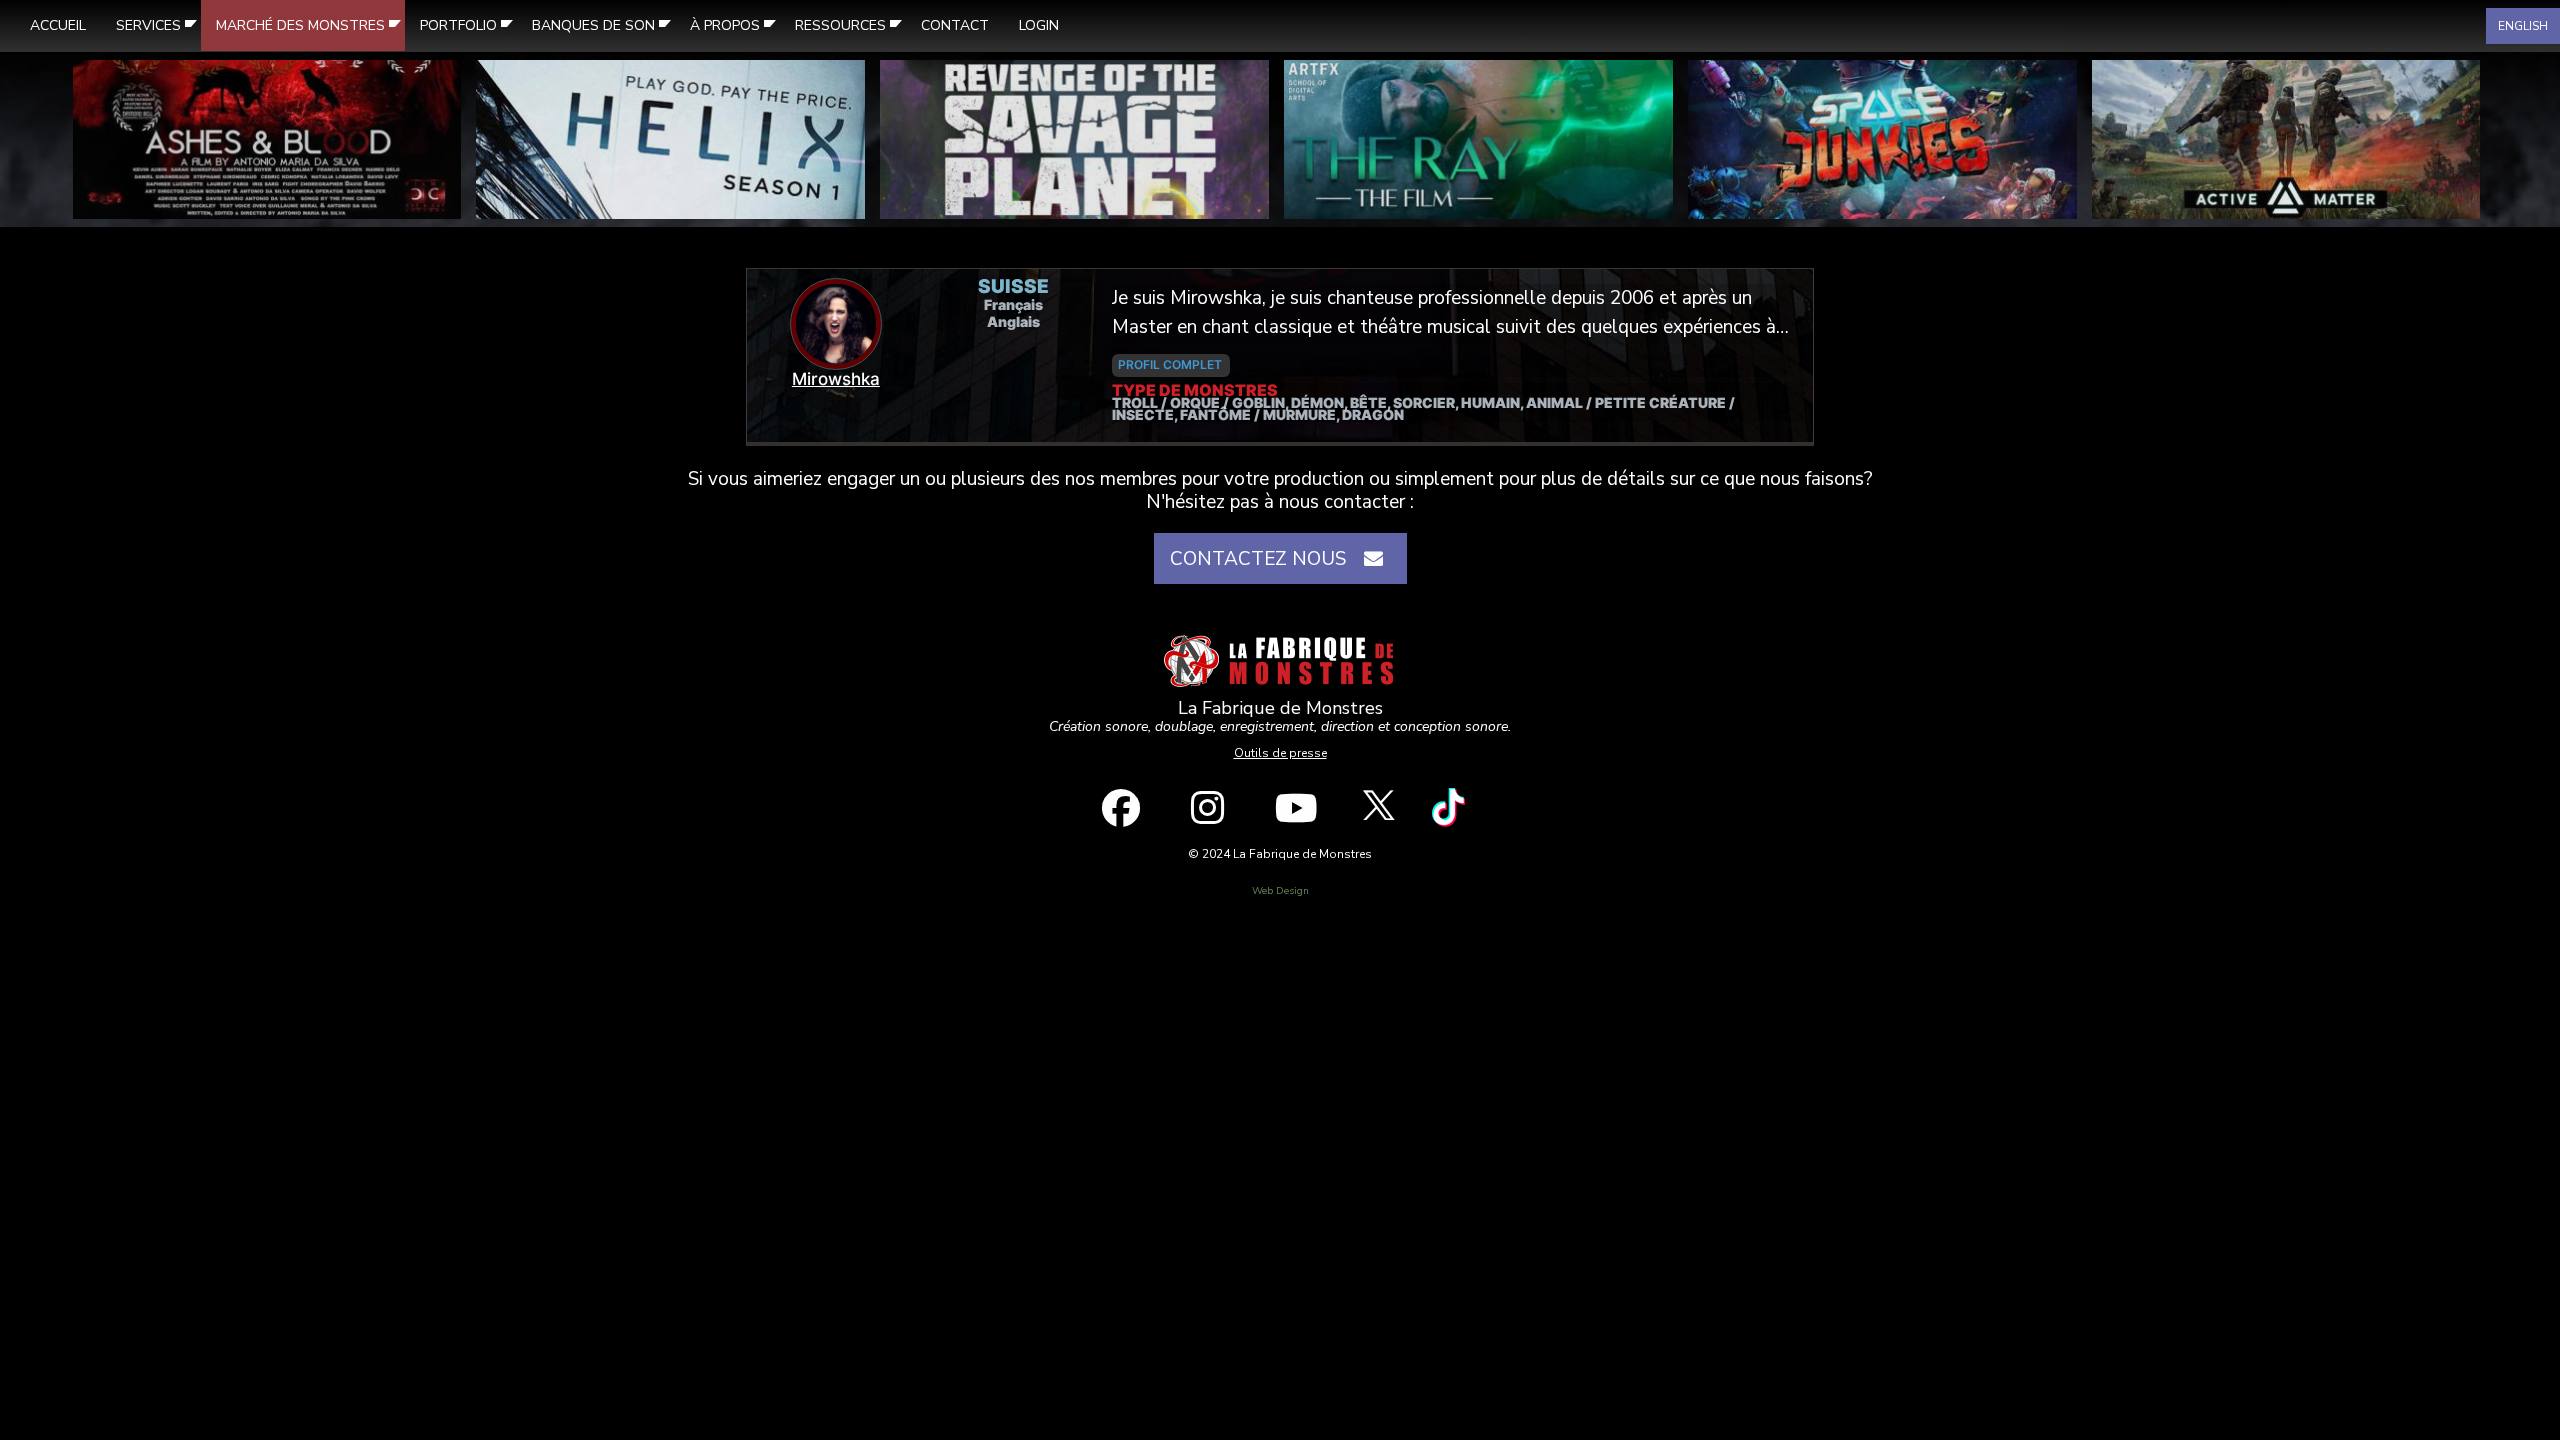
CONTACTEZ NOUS (1263, 559)
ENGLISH (2523, 26)
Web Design (1280, 891)
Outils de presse (1280, 753)
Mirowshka (836, 379)
